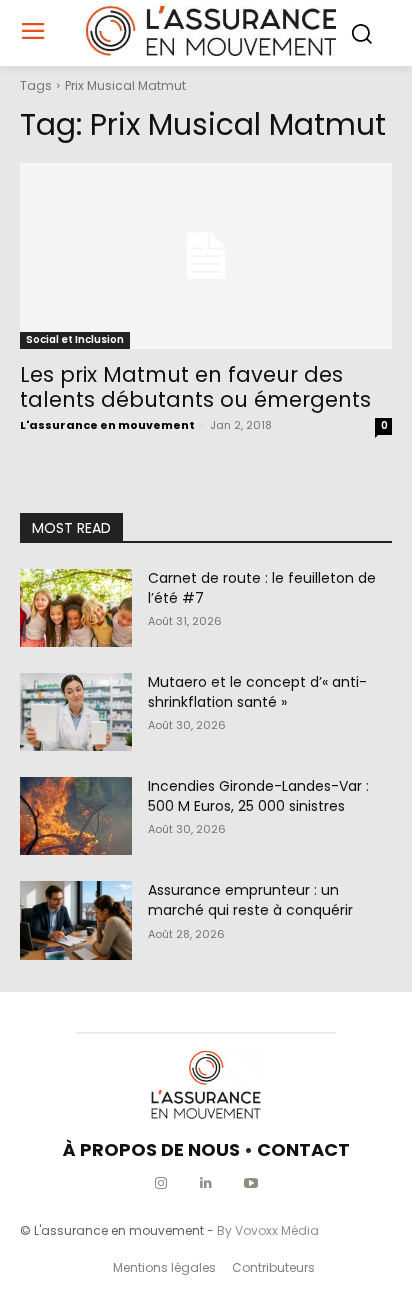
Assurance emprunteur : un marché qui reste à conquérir (250, 900)
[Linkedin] (206, 1183)
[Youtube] (251, 1183)
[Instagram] (161, 1183)
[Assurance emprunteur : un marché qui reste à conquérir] (76, 920)
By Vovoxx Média (268, 1230)
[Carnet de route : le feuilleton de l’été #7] (76, 608)
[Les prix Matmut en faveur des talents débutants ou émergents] (206, 256)
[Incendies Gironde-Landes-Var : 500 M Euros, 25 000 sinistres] (76, 816)
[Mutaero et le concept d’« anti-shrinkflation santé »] (76, 712)
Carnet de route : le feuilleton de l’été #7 (262, 588)
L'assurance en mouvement (107, 425)
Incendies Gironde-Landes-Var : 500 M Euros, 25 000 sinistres (258, 796)
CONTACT (303, 1149)
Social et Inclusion (75, 339)
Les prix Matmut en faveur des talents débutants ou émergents (195, 387)
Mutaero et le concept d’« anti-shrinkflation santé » (257, 692)
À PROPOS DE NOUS (151, 1149)
